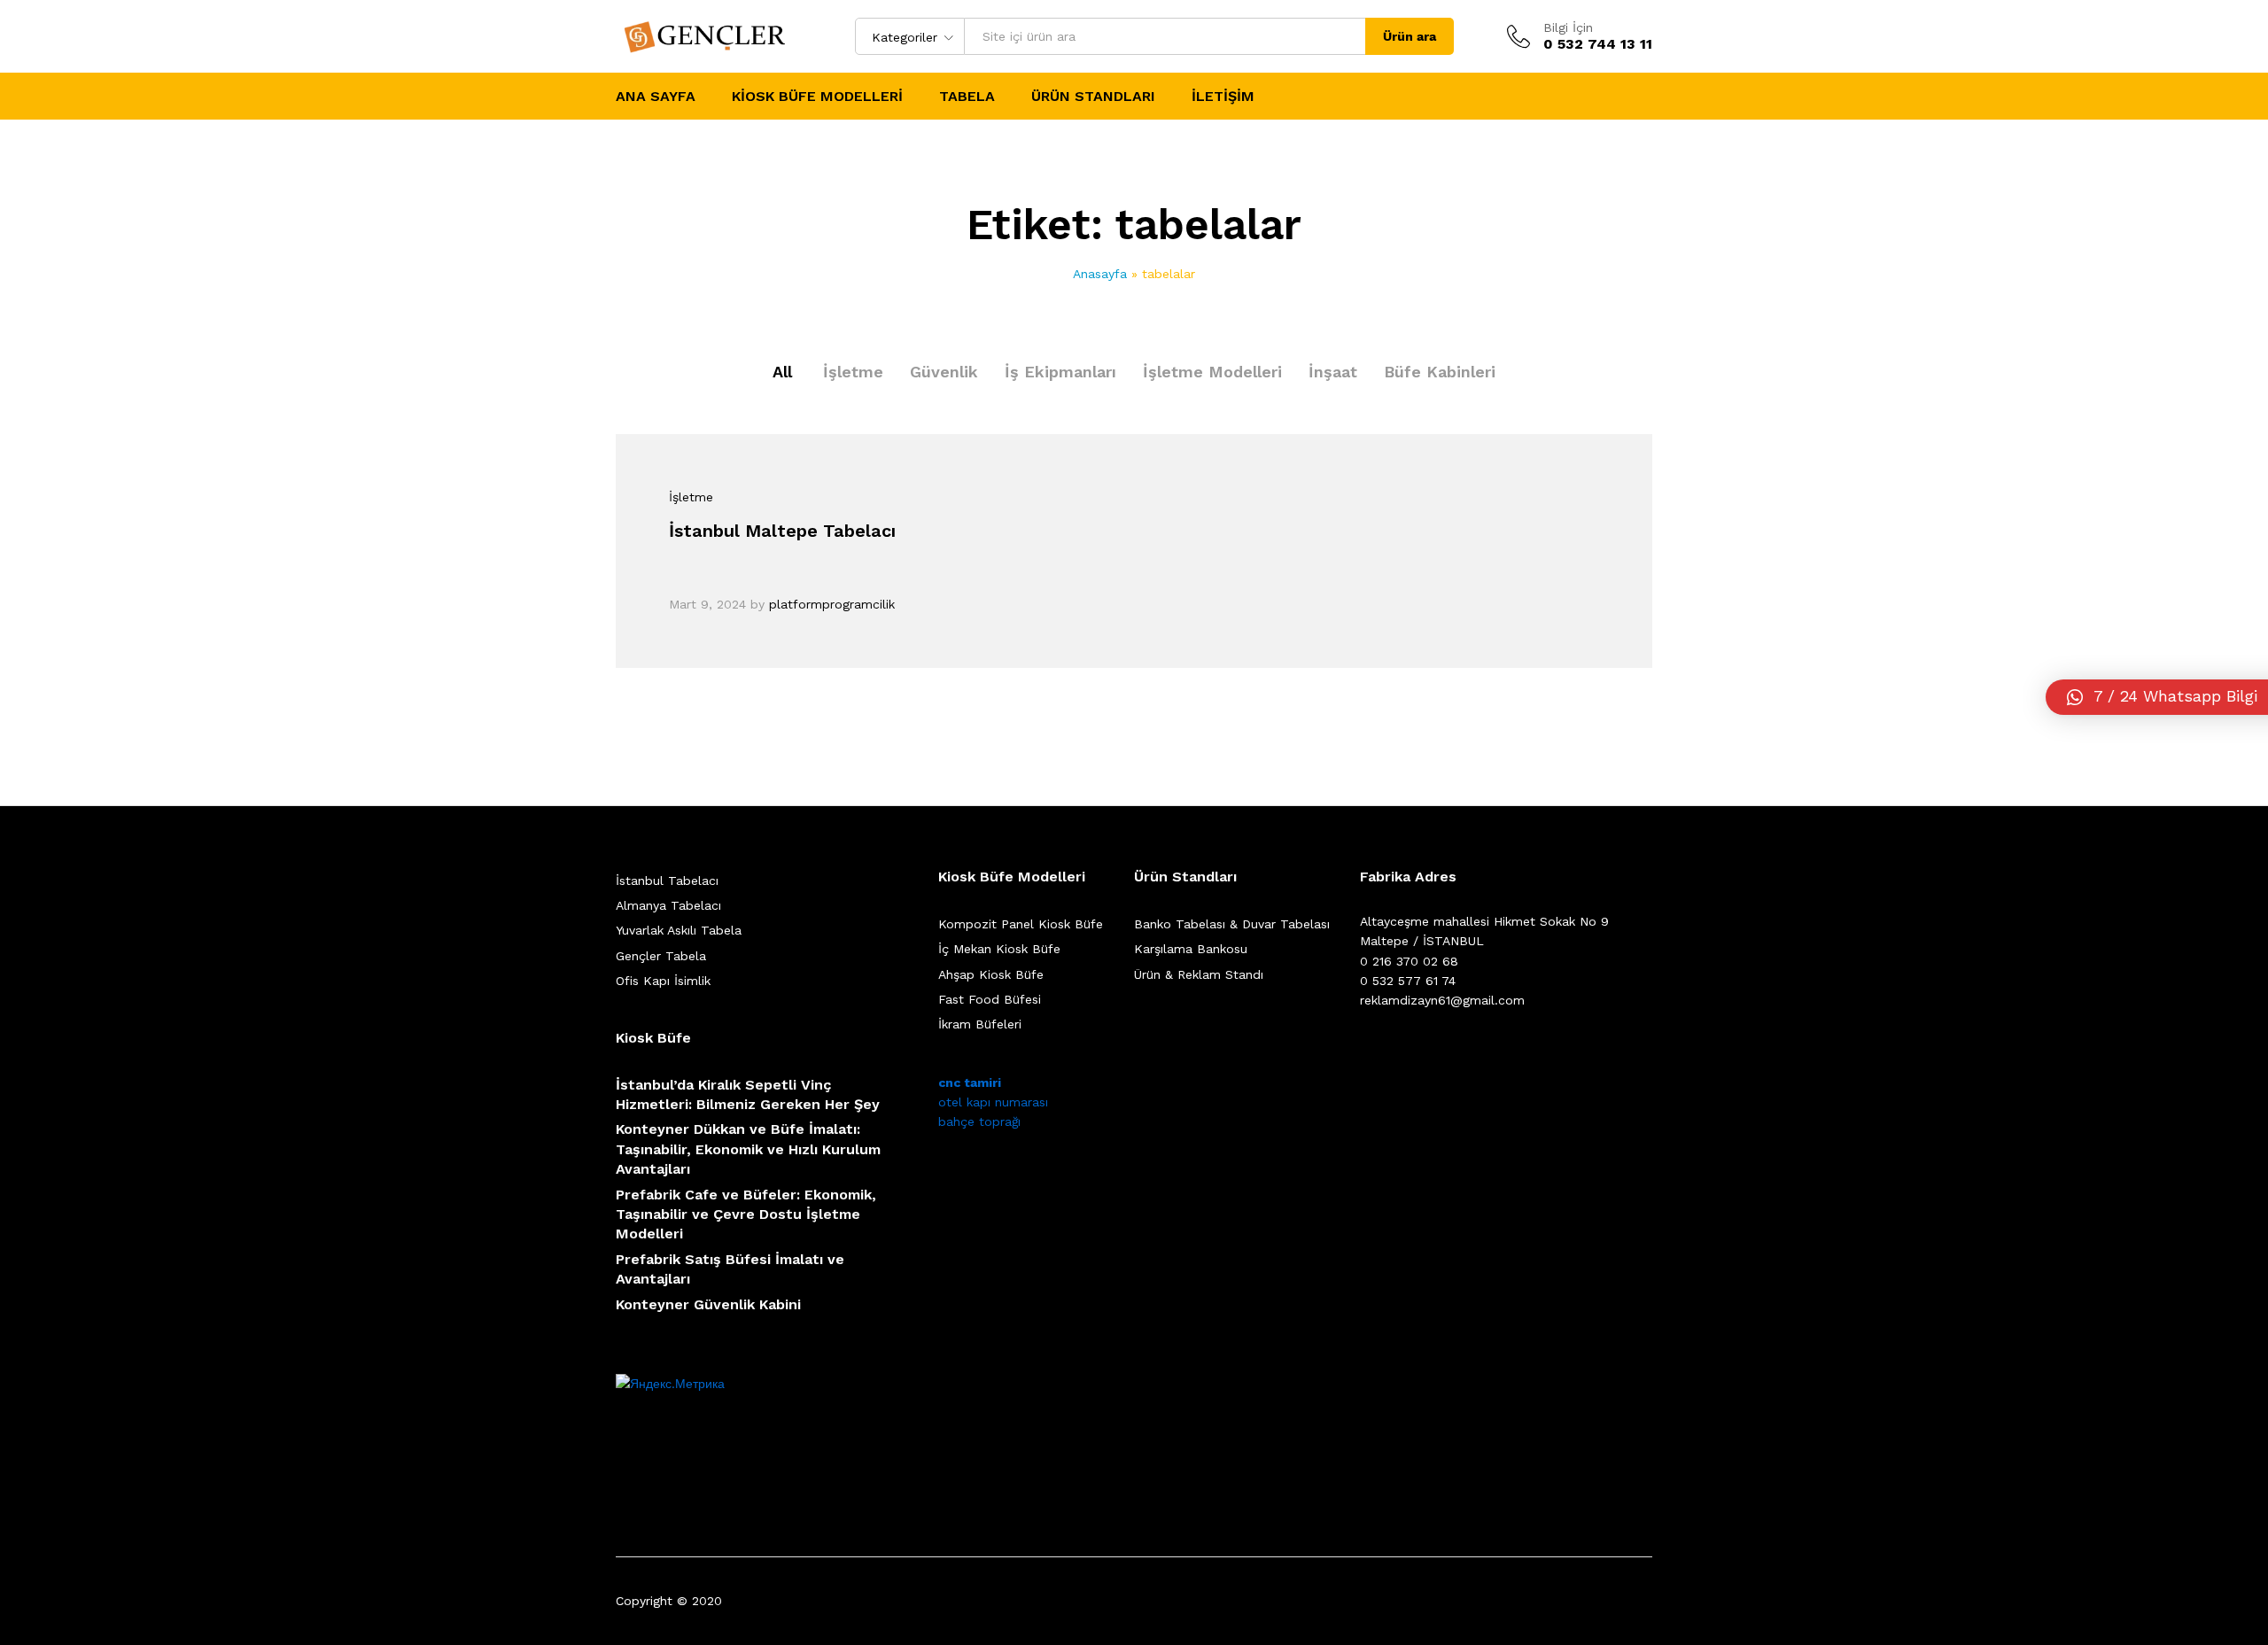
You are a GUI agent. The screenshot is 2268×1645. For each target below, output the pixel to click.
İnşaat (1333, 372)
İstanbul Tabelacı (667, 881)
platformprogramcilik (832, 604)
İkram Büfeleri (980, 1024)
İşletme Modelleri (1212, 372)
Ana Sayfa (656, 97)
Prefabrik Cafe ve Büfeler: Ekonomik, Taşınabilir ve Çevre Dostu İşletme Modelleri (746, 1214)
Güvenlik (944, 372)
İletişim (1223, 97)
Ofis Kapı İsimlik (663, 981)
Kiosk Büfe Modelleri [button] (817, 97)
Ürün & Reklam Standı (1199, 974)
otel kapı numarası (993, 1102)
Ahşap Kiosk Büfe (991, 974)
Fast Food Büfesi (990, 999)
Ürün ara (1410, 36)
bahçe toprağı (979, 1121)
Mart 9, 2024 (707, 604)
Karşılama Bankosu (1191, 949)
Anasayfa (1100, 274)
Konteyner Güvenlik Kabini (708, 1304)
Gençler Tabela (661, 956)
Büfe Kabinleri (1440, 372)
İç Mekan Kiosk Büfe (999, 949)
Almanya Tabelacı (668, 905)
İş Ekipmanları (1060, 372)
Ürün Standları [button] (1093, 97)
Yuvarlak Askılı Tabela (679, 930)
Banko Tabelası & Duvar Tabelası (1232, 924)
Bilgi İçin (1568, 27)
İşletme (853, 372)
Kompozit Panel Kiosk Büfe (1021, 924)
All (782, 372)
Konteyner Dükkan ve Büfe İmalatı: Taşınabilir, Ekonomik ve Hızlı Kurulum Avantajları (748, 1149)
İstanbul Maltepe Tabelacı (782, 531)
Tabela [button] (967, 97)
